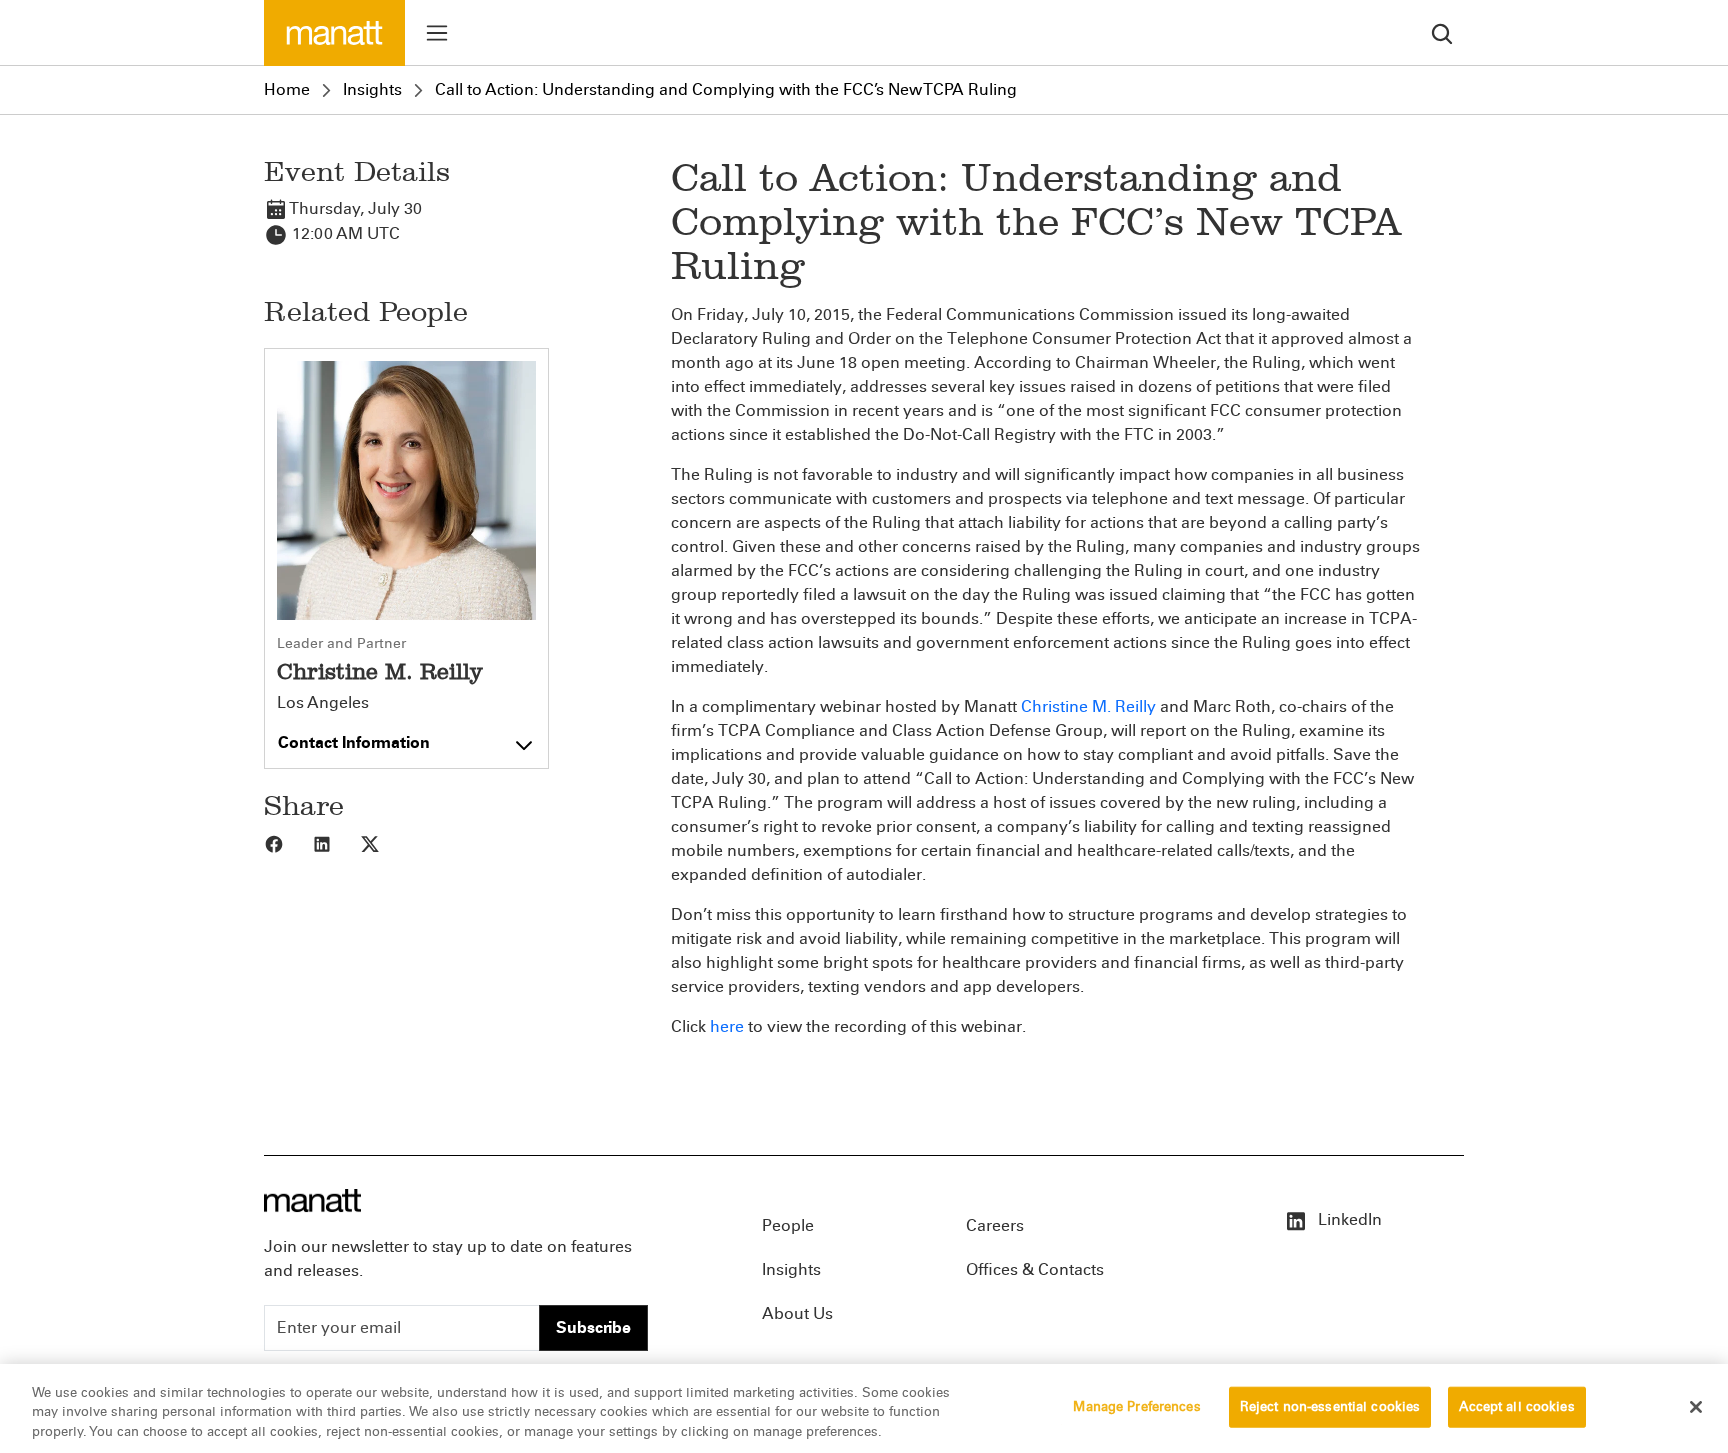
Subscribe (593, 1327)
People (788, 1225)
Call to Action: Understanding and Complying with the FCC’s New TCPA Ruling (726, 89)
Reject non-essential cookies (1330, 1406)
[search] (1442, 32)
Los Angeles (323, 703)
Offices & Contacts (1035, 1269)
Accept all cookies (1516, 1406)
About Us (797, 1313)
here (727, 1026)
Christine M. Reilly (1088, 706)
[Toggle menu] (437, 33)
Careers (995, 1225)
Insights (372, 89)
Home (287, 89)
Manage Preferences (1136, 1406)
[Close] (1696, 1407)
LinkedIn (1348, 1219)
